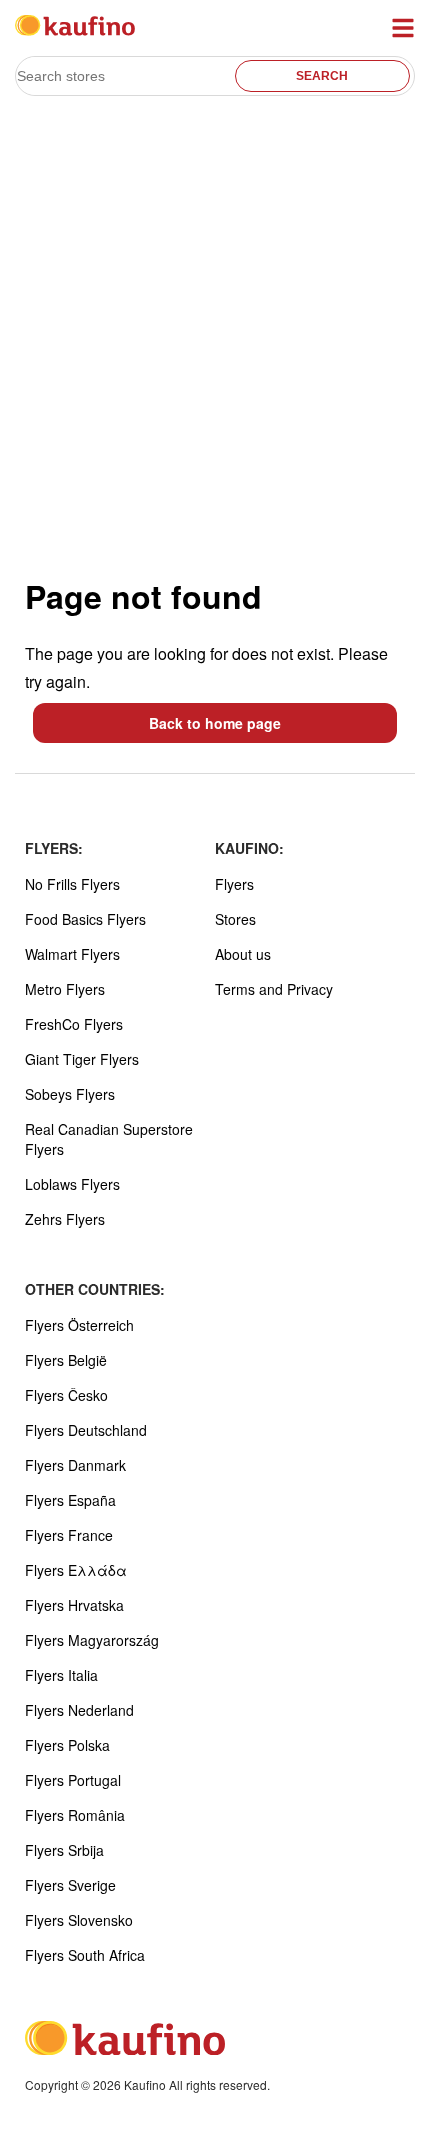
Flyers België (66, 1360)
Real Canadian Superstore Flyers (109, 1139)
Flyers (234, 884)
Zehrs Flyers (65, 1219)
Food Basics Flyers (85, 919)
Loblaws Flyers (72, 1184)
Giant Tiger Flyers (82, 1059)
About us (243, 954)
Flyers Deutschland (86, 1430)
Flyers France (69, 1535)
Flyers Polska (67, 1745)
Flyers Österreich (79, 1325)
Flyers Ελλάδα (76, 1570)
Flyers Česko (66, 1395)
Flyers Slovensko (79, 1920)
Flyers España (70, 1500)
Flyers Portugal (73, 1780)
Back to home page (215, 723)
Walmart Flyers (72, 954)
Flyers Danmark (75, 1465)
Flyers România (75, 1815)
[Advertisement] (215, 336)
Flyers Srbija (64, 1850)
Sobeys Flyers (70, 1094)
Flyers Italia (61, 1675)
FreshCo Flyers (74, 1024)
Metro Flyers (65, 989)
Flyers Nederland (79, 1710)
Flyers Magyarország (92, 1640)
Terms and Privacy (274, 989)
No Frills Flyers (72, 884)
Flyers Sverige (70, 1885)
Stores (235, 919)
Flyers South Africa (85, 1955)
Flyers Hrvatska (74, 1605)
